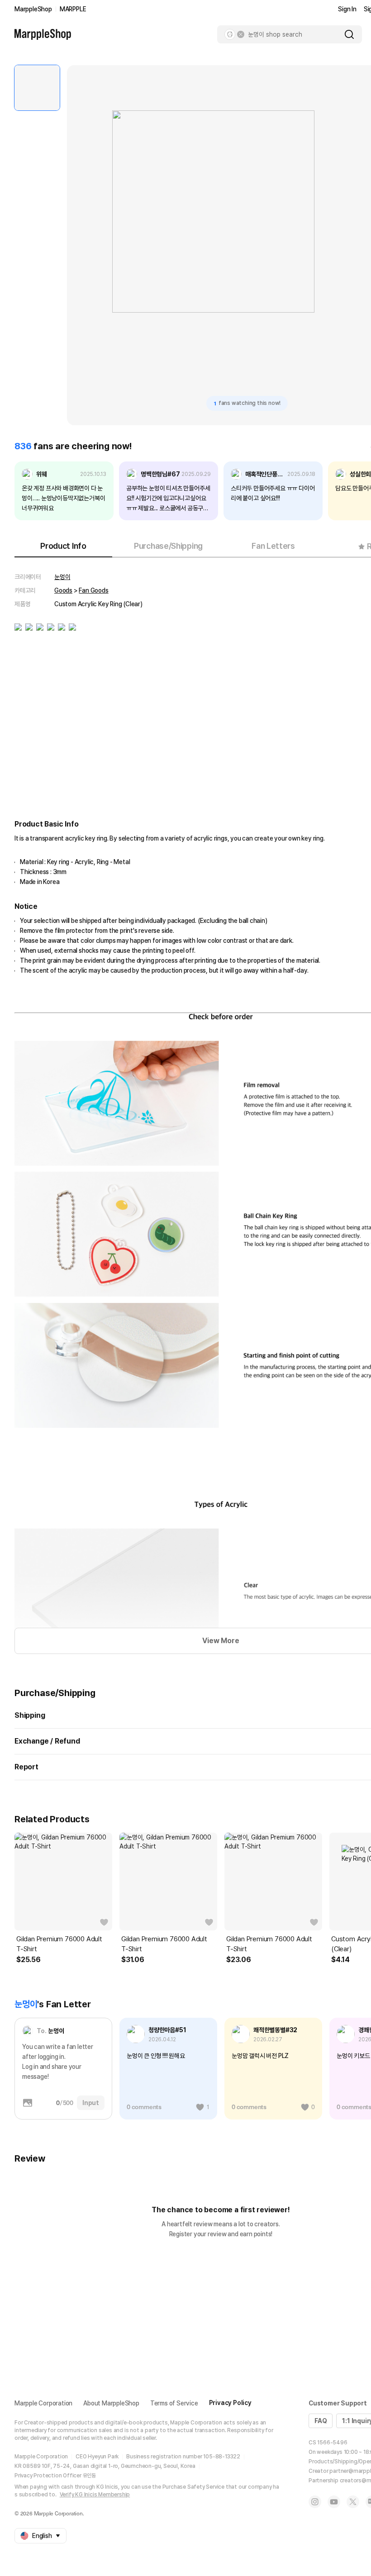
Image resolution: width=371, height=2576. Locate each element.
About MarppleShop (111, 2403)
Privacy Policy (230, 2403)
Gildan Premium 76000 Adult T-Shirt (59, 1944)
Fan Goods (93, 590)
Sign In (347, 9)
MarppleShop (33, 9)
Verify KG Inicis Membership (95, 2495)
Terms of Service (174, 2403)
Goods (63, 590)
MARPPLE (73, 9)
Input (91, 2103)
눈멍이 (62, 577)
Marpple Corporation (43, 2403)
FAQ (321, 2421)
